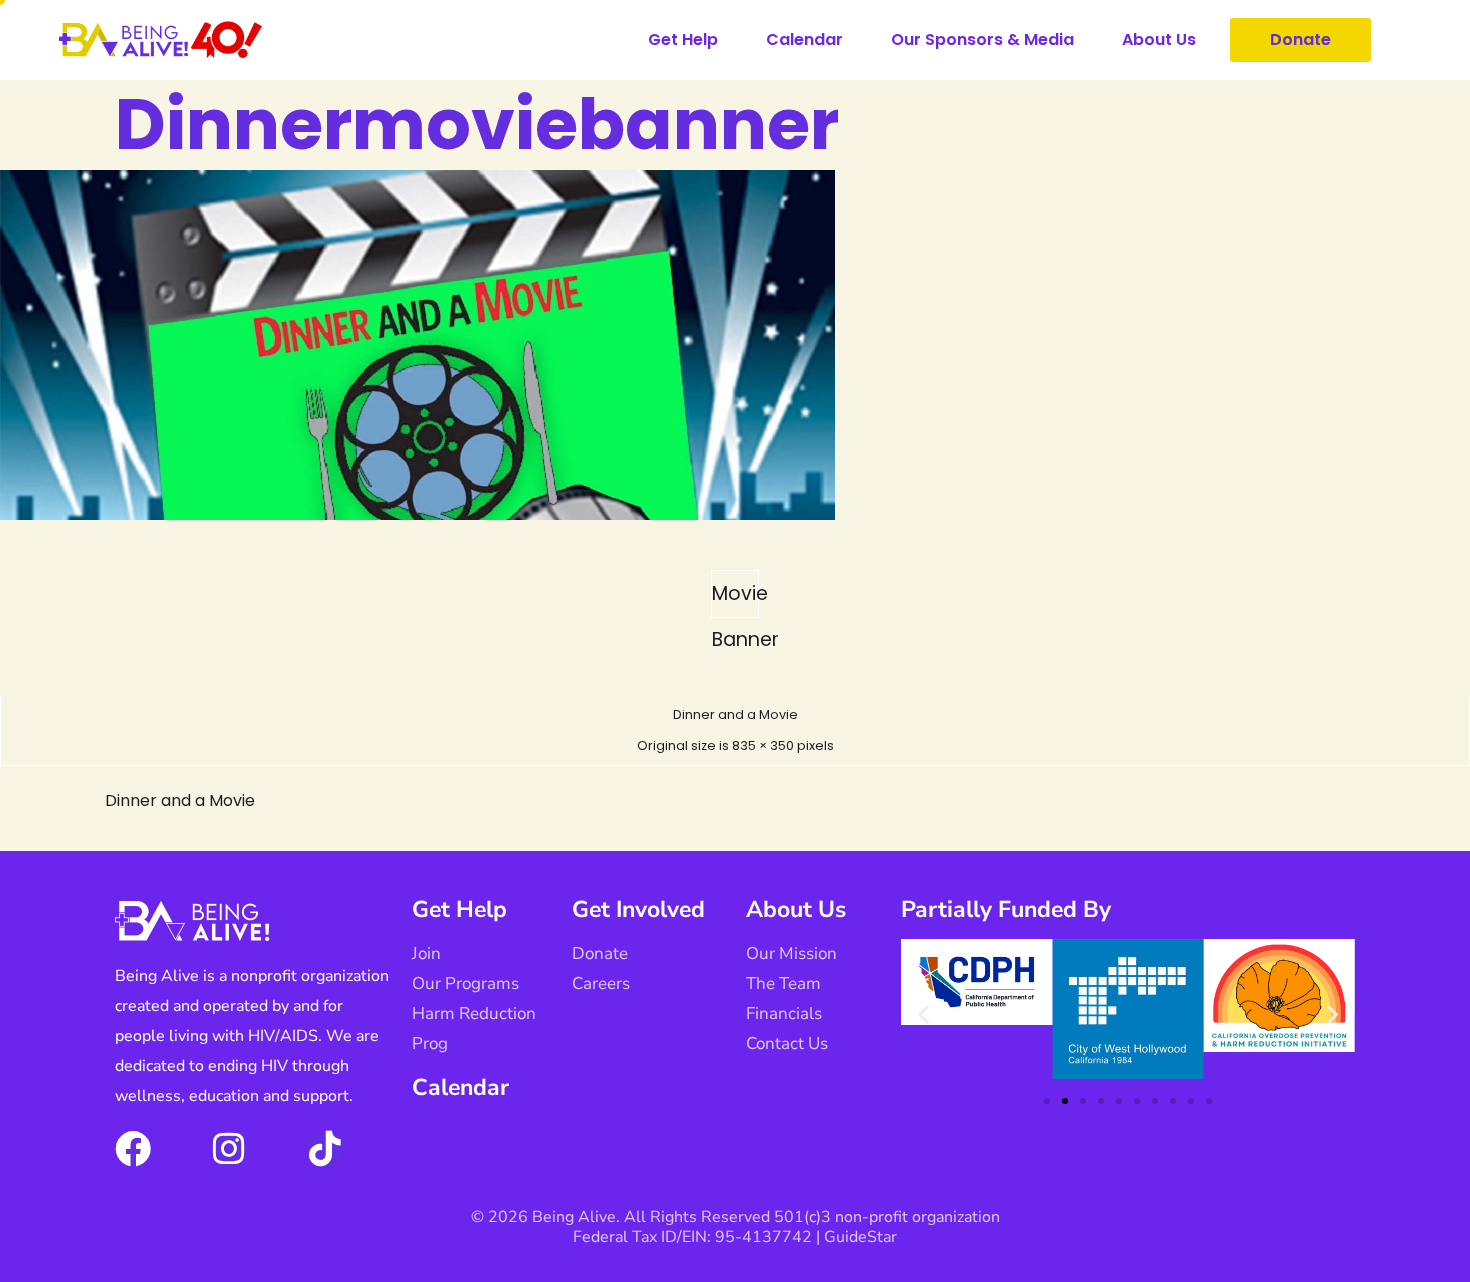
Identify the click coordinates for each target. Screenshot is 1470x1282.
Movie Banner (735, 599)
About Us (1159, 39)
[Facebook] (133, 1149)
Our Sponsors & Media (982, 39)
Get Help (683, 39)
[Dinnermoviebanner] (417, 514)
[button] (923, 1013)
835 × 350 (763, 745)
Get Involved (638, 909)
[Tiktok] (325, 1149)
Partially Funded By (1006, 909)
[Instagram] (229, 1149)
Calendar (804, 39)
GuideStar (860, 1237)
